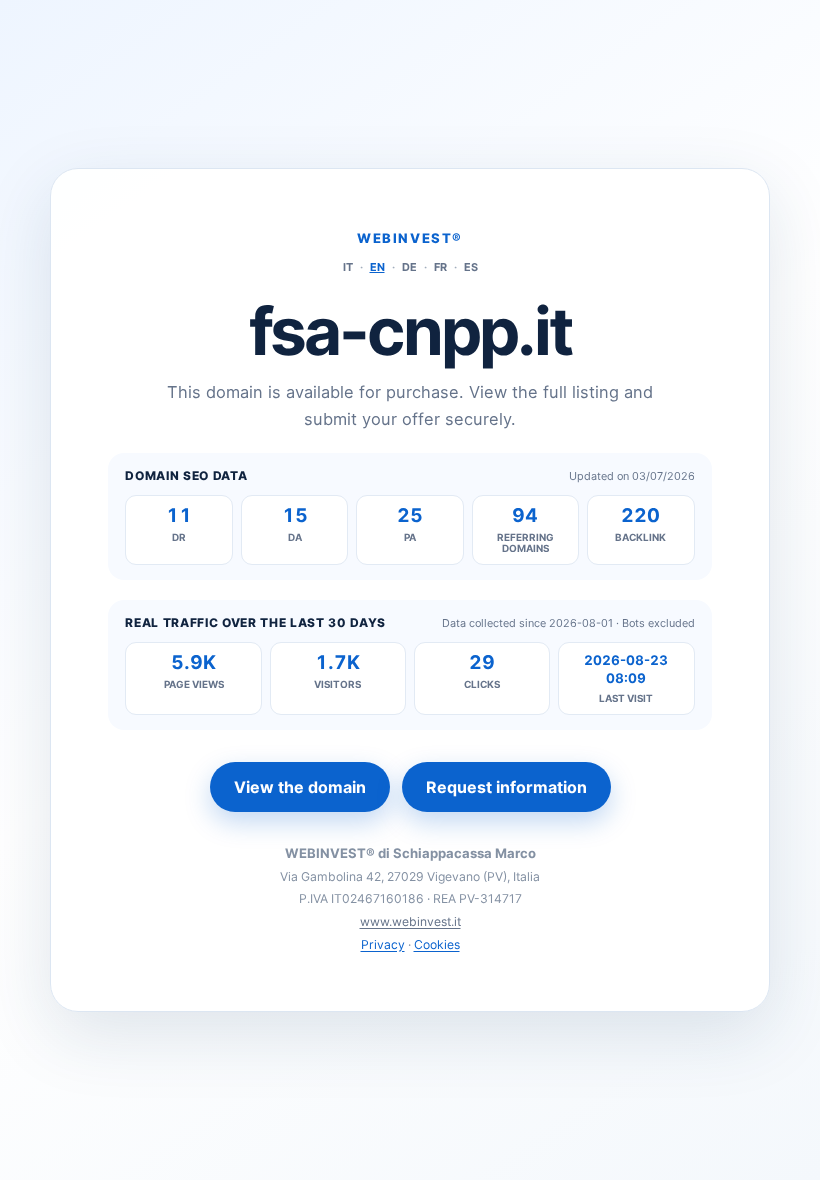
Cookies (437, 944)
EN (377, 267)
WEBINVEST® (410, 238)
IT (348, 267)
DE (409, 267)
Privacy (383, 944)
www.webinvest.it (410, 921)
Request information (506, 787)
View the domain (300, 787)
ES (471, 267)
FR (440, 267)
